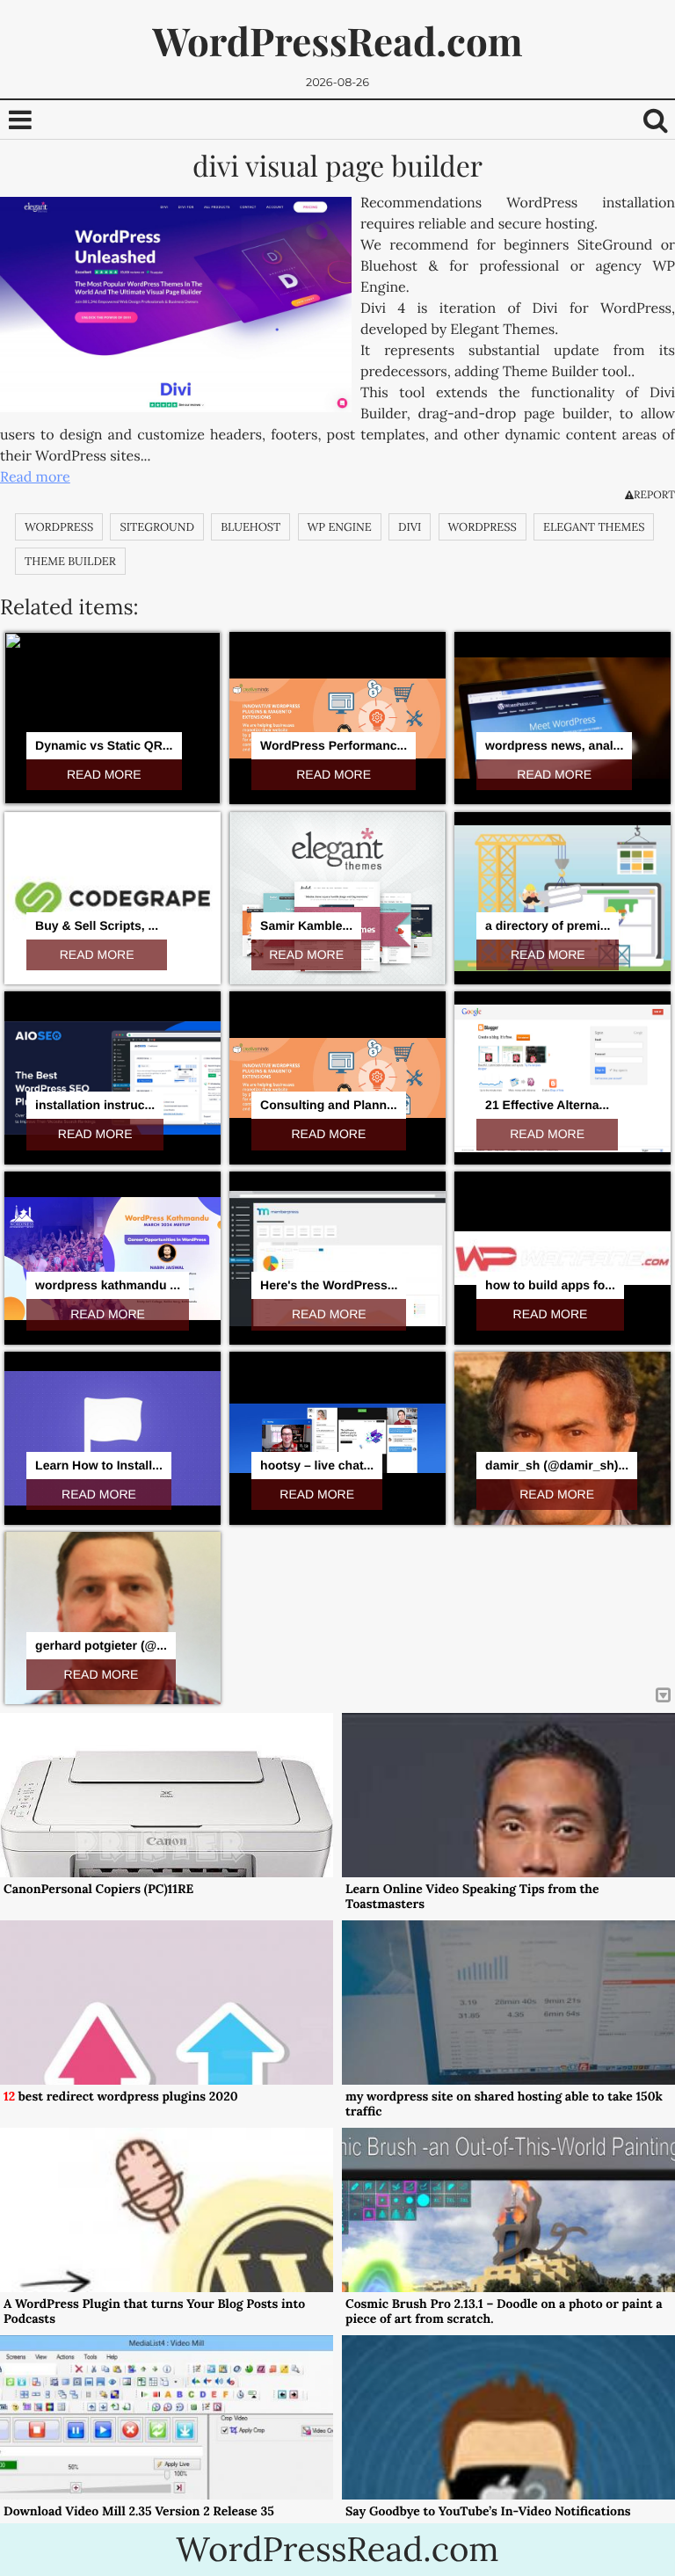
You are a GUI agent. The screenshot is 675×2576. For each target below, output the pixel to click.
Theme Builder (70, 561)
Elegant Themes (594, 527)
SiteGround (156, 527)
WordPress (59, 527)
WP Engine (340, 527)
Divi (410, 527)
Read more (35, 477)
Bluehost (250, 527)
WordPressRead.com (337, 41)
